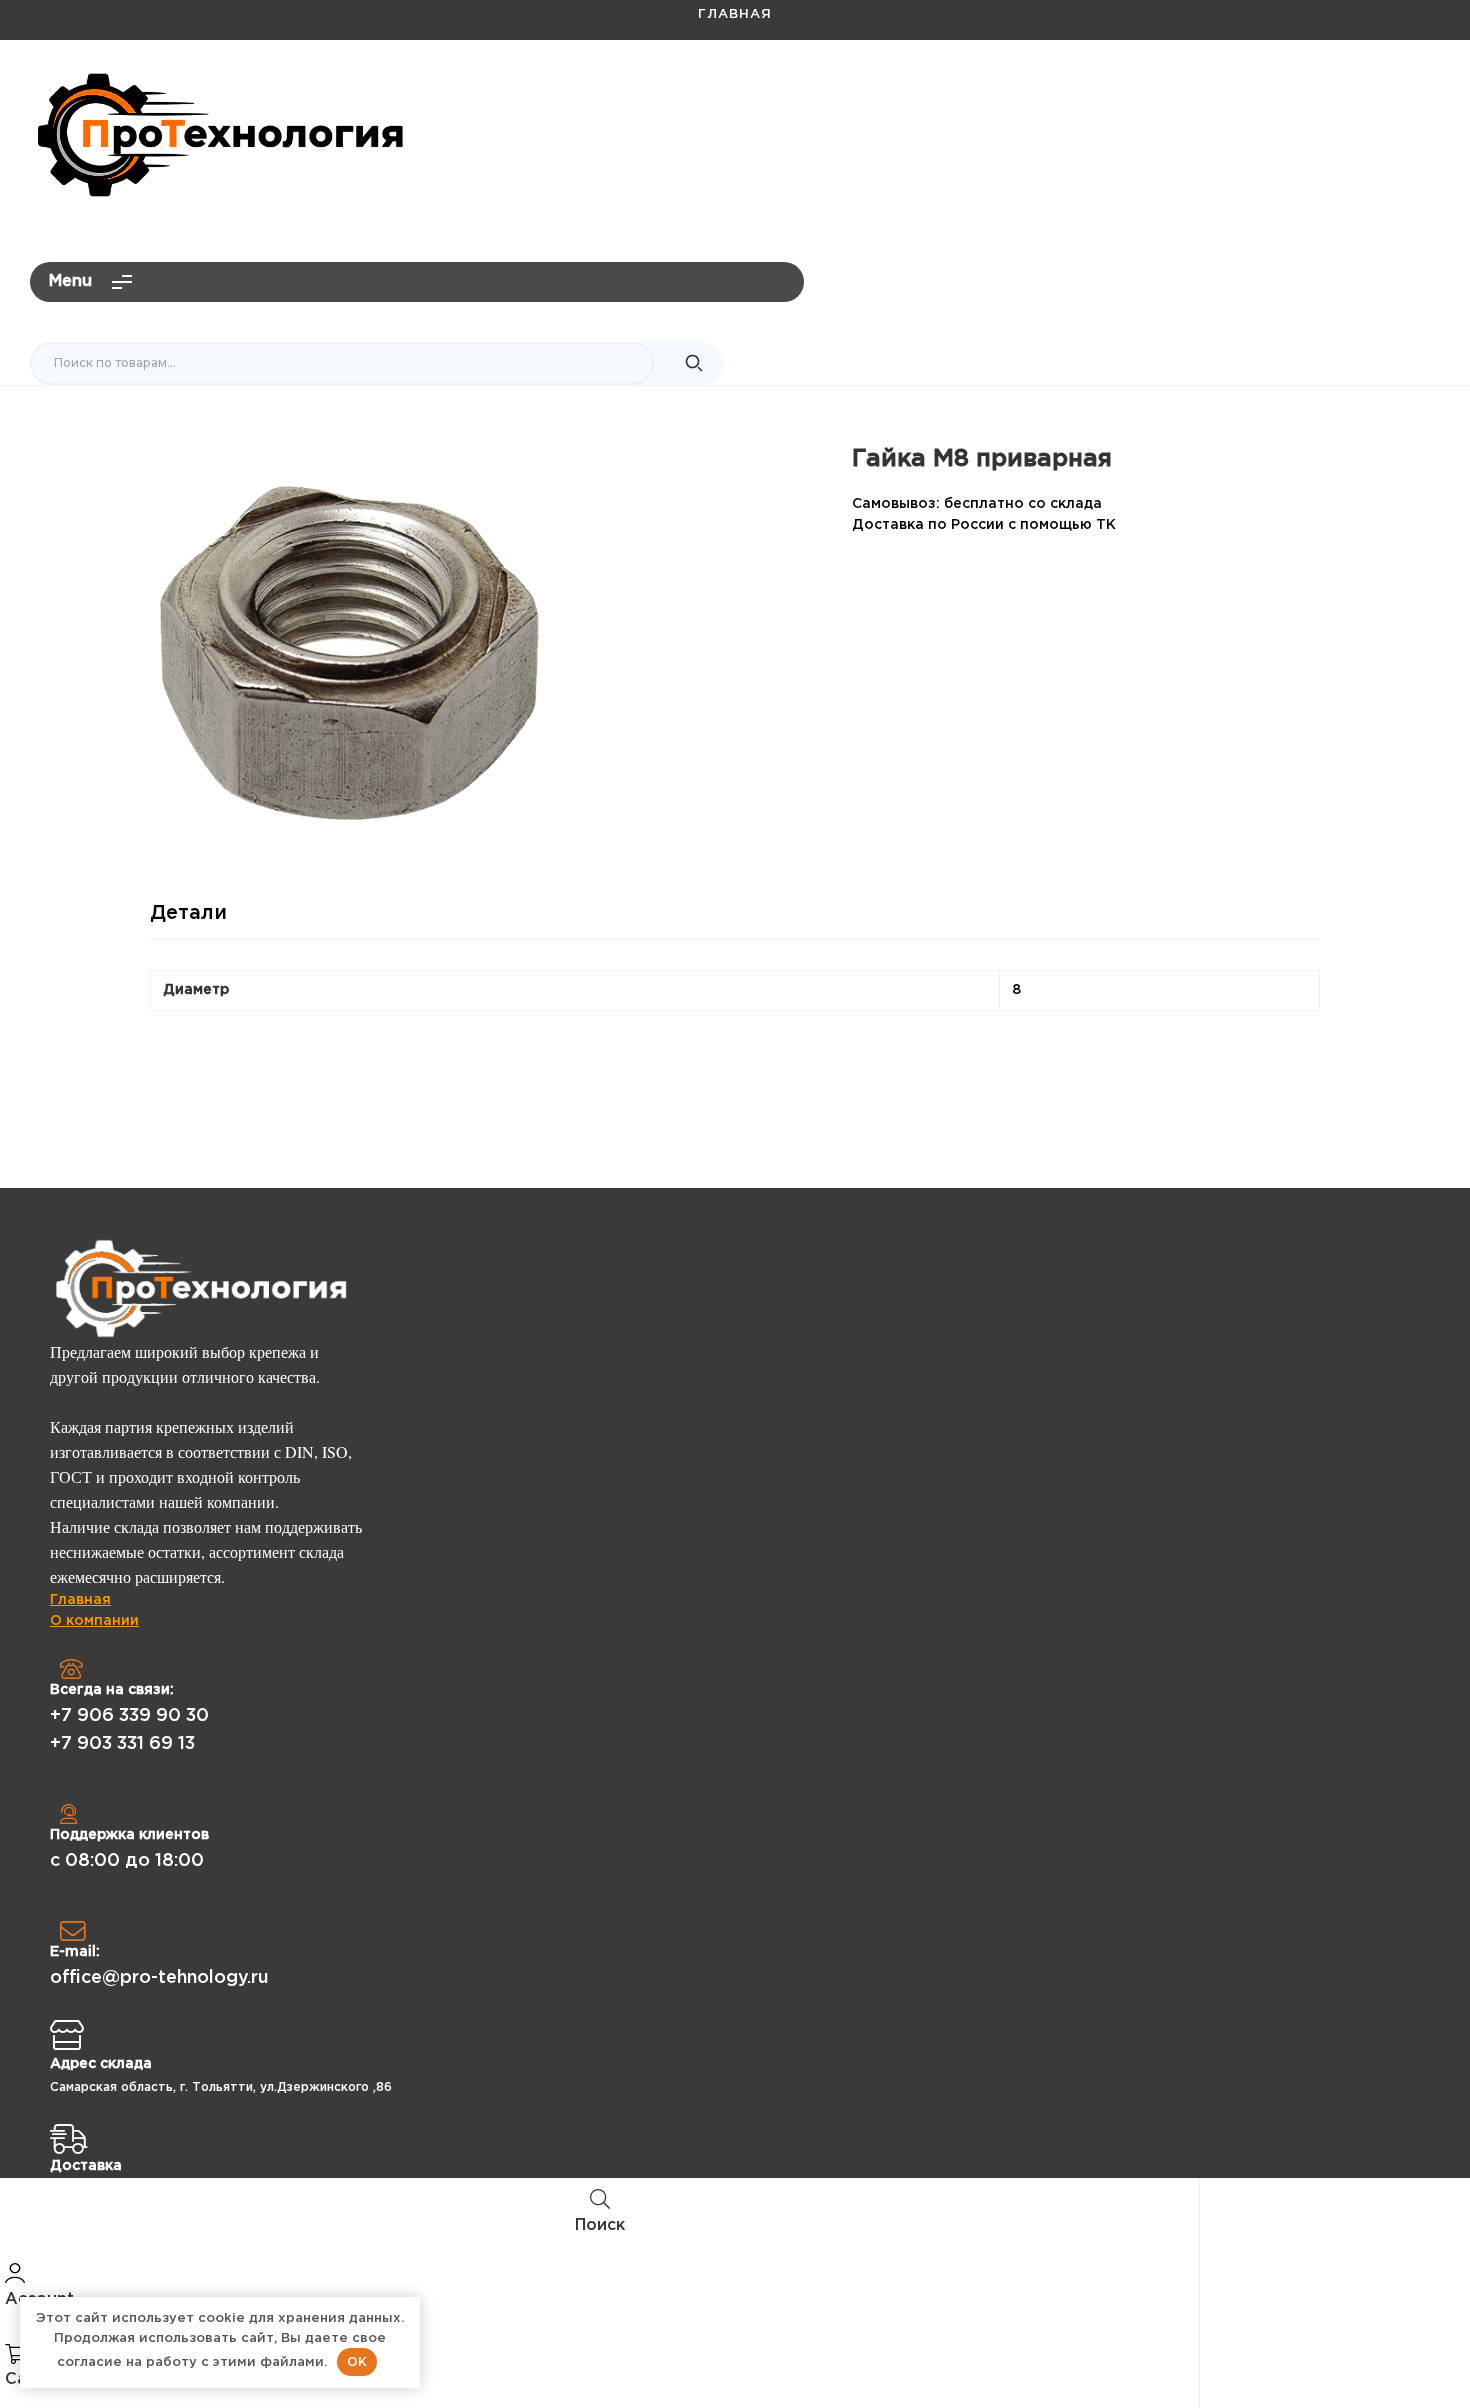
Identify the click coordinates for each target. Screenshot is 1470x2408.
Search (694, 364)
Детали (188, 913)
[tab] (188, 921)
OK (357, 2361)
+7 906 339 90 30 (129, 1716)
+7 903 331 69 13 (122, 1744)
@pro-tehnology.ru (1356, 96)
